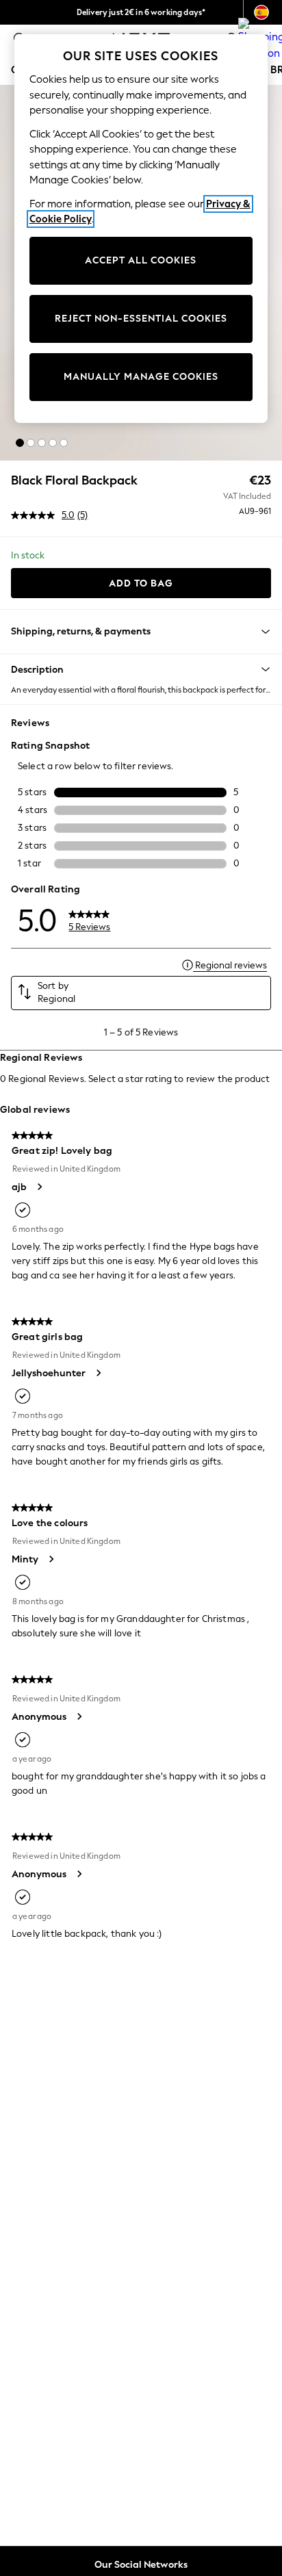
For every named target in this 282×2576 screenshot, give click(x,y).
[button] (20, 443)
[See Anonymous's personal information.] (79, 1716)
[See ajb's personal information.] (39, 1187)
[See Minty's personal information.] (51, 1559)
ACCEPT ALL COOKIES (141, 260)
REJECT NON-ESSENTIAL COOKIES (141, 319)
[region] (141, 229)
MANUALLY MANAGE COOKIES (141, 377)
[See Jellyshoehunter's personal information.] (98, 1373)
